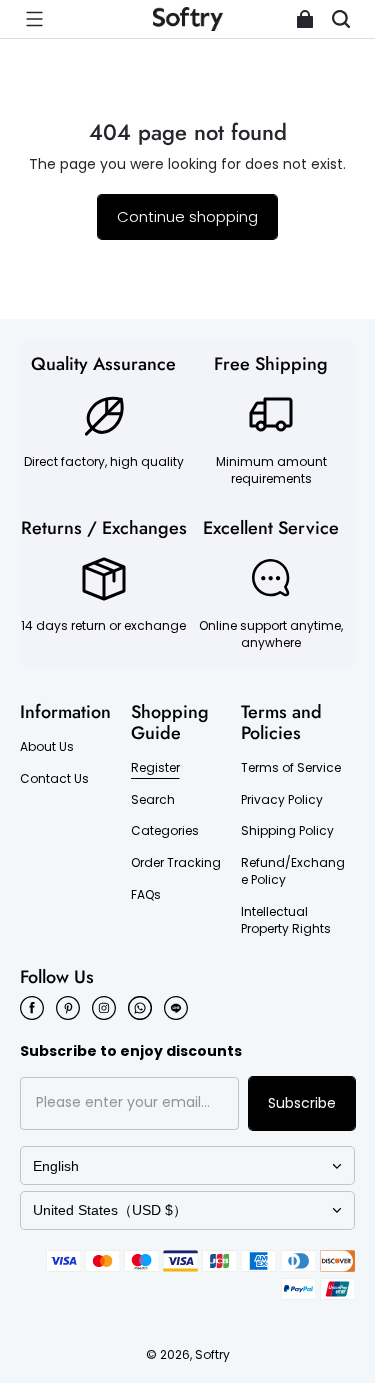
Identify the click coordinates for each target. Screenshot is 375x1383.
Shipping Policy (287, 831)
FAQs (146, 895)
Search (153, 800)
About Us (47, 747)
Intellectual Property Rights (286, 920)
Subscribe (302, 1103)
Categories (165, 831)
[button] (34, 19)
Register (155, 768)
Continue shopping (187, 216)
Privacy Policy (282, 800)
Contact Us (54, 779)
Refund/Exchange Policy (293, 871)
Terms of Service (291, 768)
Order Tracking (176, 863)
